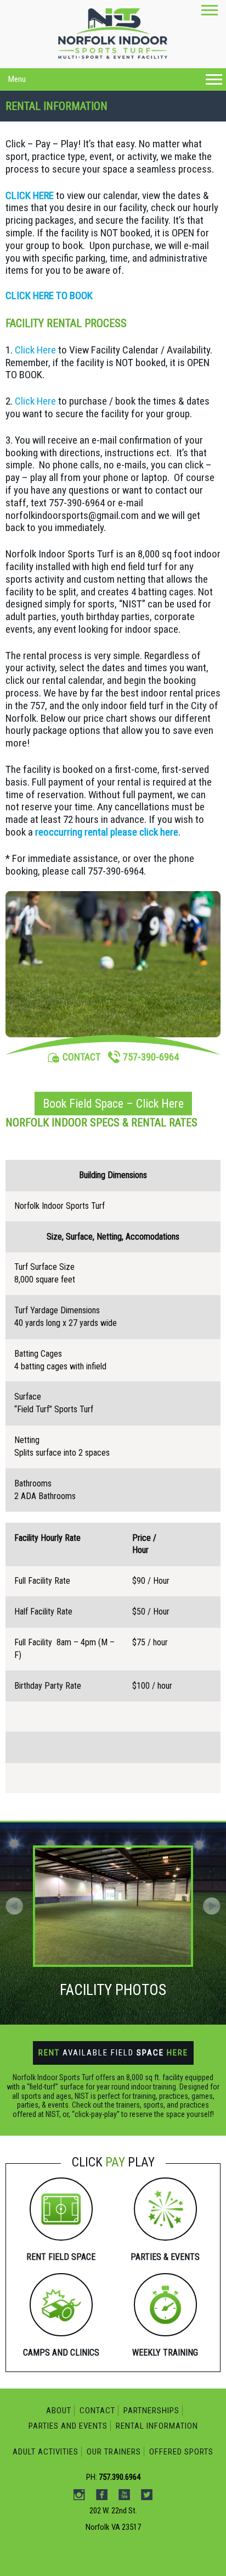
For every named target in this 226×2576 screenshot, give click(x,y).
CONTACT (81, 1057)
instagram (97, 118)
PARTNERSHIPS (151, 2411)
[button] (212, 1906)
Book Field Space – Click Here (113, 1104)
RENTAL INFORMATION (157, 2426)
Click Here (35, 350)
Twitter (166, 118)
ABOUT (59, 2411)
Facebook (120, 118)
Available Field (113, 2053)
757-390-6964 (151, 1057)
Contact (97, 2411)
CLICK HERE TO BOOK (49, 295)
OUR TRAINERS (114, 2452)
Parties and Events (68, 2426)
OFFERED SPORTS (181, 2452)
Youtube (143, 118)
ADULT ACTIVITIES (46, 2452)
